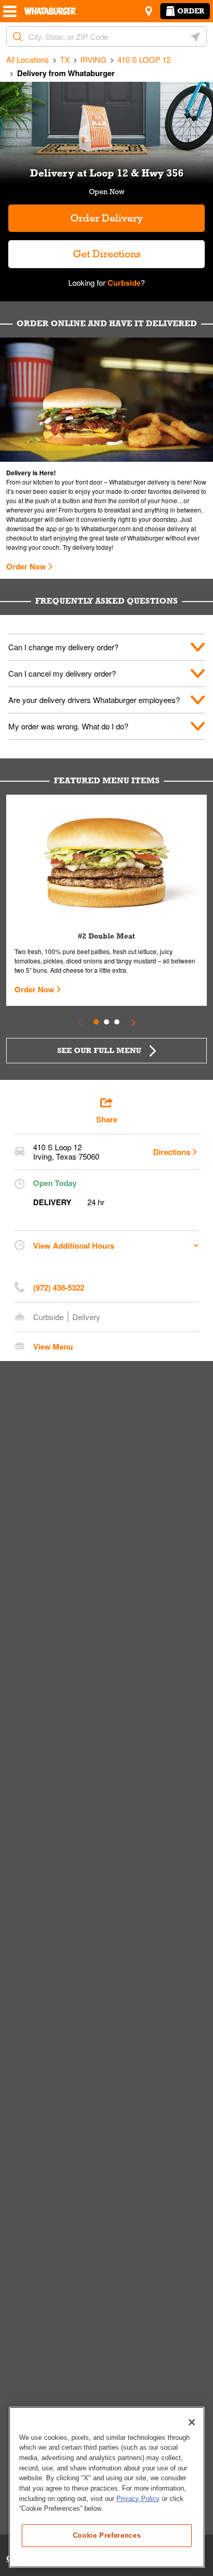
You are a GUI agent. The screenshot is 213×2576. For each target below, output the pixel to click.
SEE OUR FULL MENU (99, 1050)
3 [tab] (117, 1022)
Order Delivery (106, 218)
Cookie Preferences (107, 2535)
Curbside (123, 283)
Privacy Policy (138, 2499)
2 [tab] (106, 1022)
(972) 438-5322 (59, 1287)
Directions (172, 1152)
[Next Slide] (133, 1022)
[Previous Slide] (80, 1022)
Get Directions (74, 250)
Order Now (26, 566)
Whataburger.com (107, 528)
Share (107, 1119)
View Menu (53, 1346)
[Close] (192, 2422)
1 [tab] (96, 1022)
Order (191, 11)
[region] (107, 2487)
